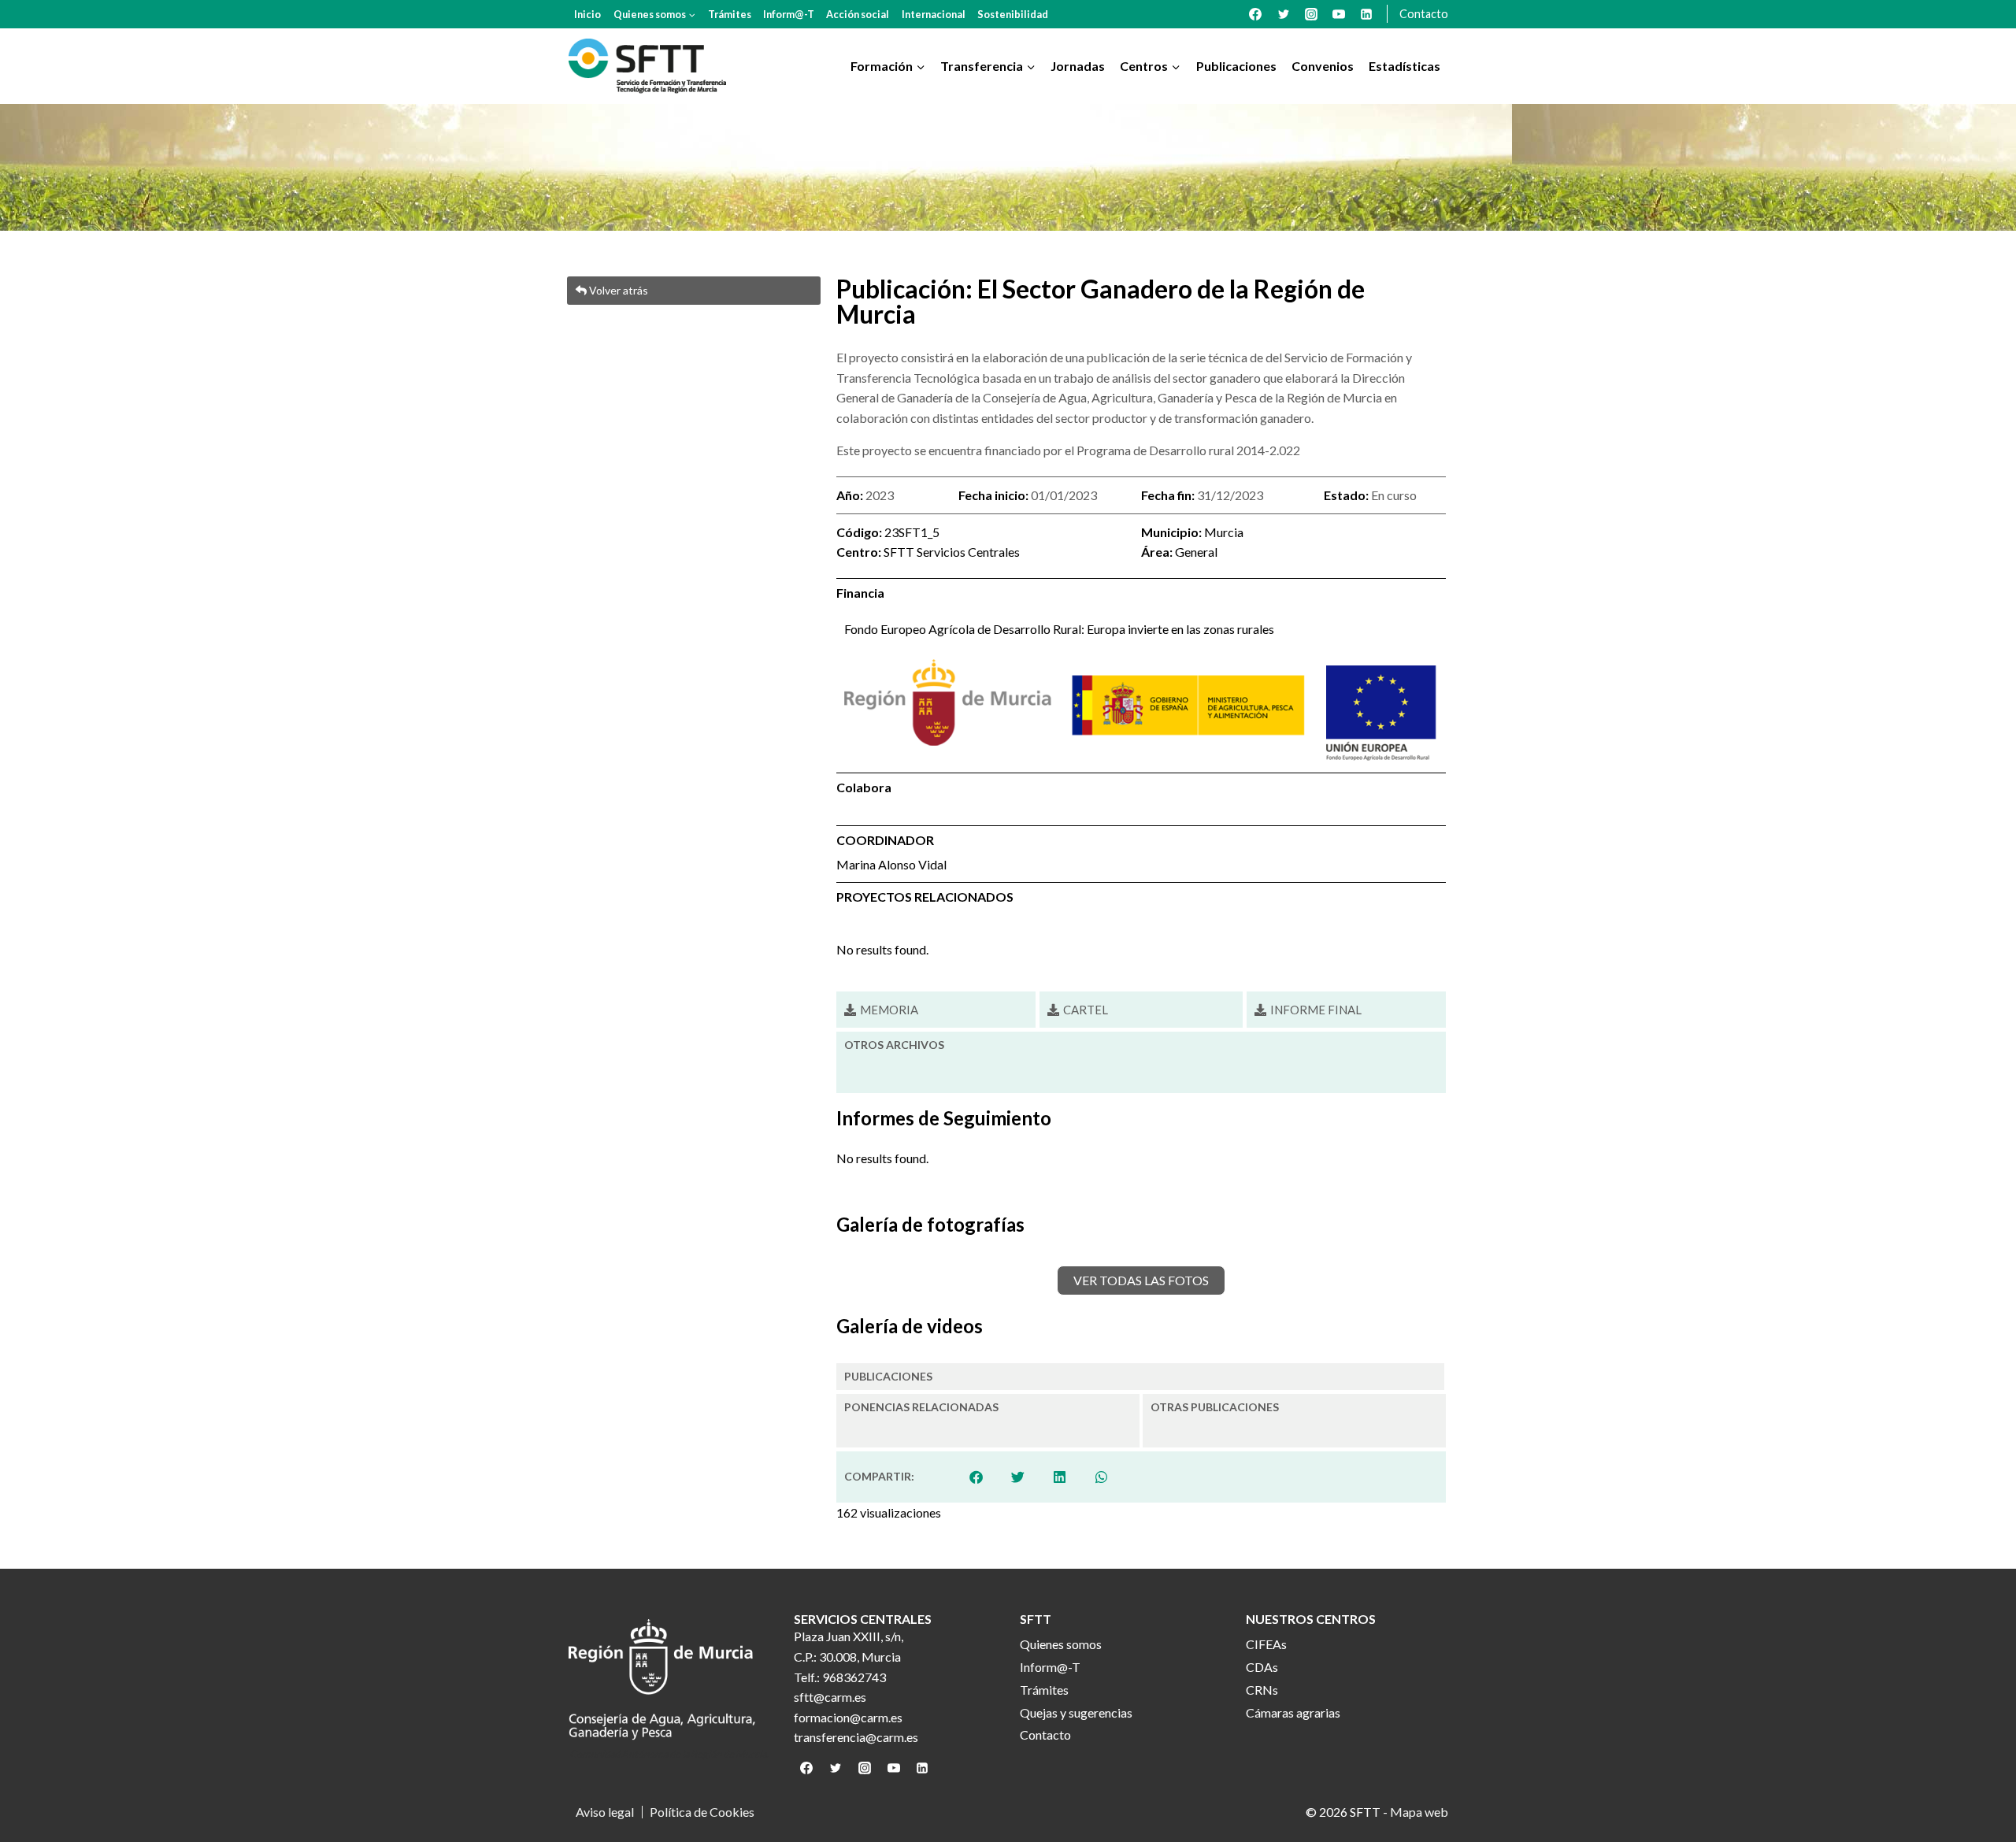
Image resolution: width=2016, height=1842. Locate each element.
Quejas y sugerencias (1076, 1712)
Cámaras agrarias (1293, 1712)
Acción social (858, 14)
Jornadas (1078, 66)
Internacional (934, 14)
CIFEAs (1266, 1644)
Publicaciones (1236, 66)
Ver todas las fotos (1141, 1280)
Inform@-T (789, 14)
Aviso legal (605, 1812)
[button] (1078, 1010)
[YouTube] (1339, 14)
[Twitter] (1284, 14)
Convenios (1323, 66)
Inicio (587, 14)
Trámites (730, 14)
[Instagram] (1311, 14)
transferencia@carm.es (856, 1737)
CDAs (1262, 1667)
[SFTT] (647, 66)
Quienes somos (1061, 1644)
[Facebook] (1255, 14)
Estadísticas (1405, 66)
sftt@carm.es (830, 1697)
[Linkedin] (1366, 14)
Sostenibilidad (1013, 14)
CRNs (1262, 1690)
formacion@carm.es (848, 1717)
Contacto (1424, 14)
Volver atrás (617, 290)
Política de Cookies (702, 1812)
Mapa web (1419, 1812)
